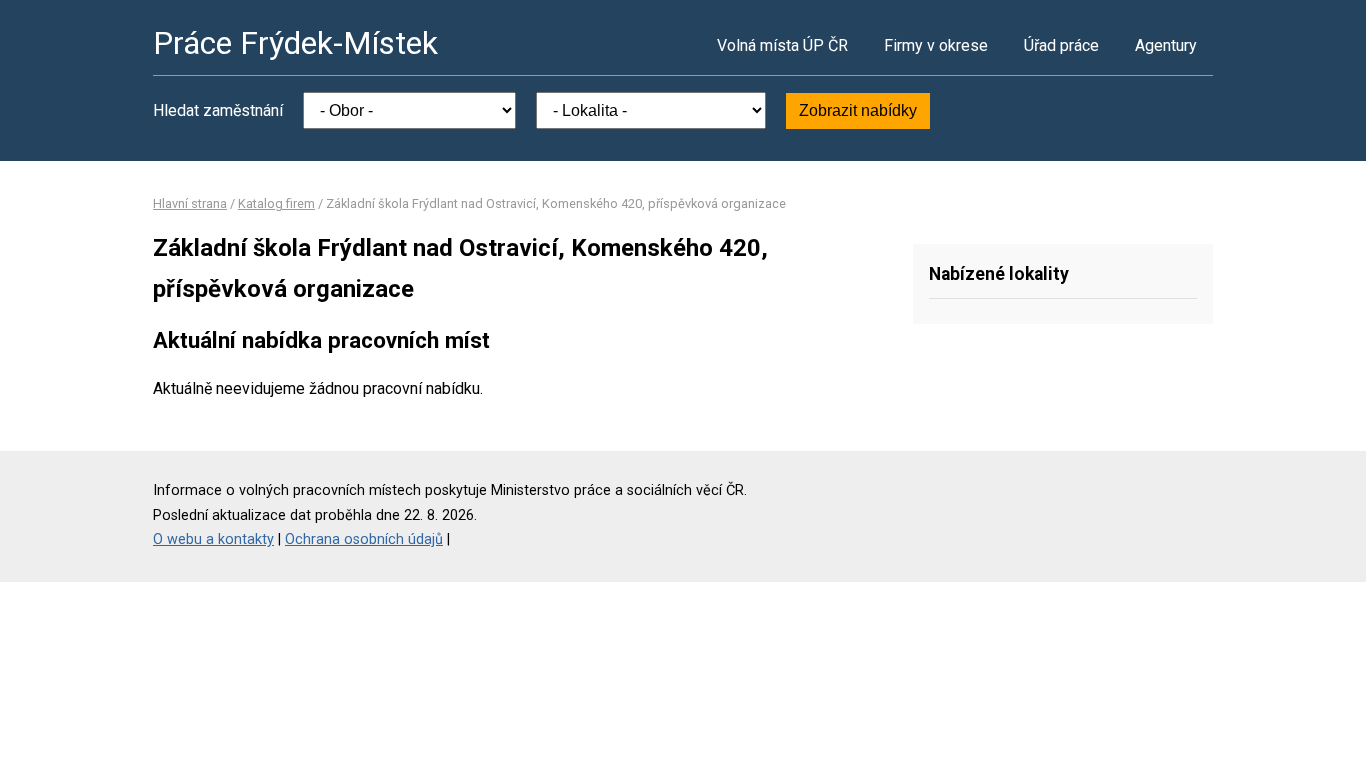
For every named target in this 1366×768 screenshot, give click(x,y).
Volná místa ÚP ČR (782, 45)
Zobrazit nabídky (858, 110)
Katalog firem (276, 203)
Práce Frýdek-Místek (295, 43)
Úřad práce (1061, 45)
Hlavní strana (190, 203)
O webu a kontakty (213, 539)
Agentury (1166, 45)
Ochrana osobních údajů (364, 539)
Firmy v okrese (936, 45)
